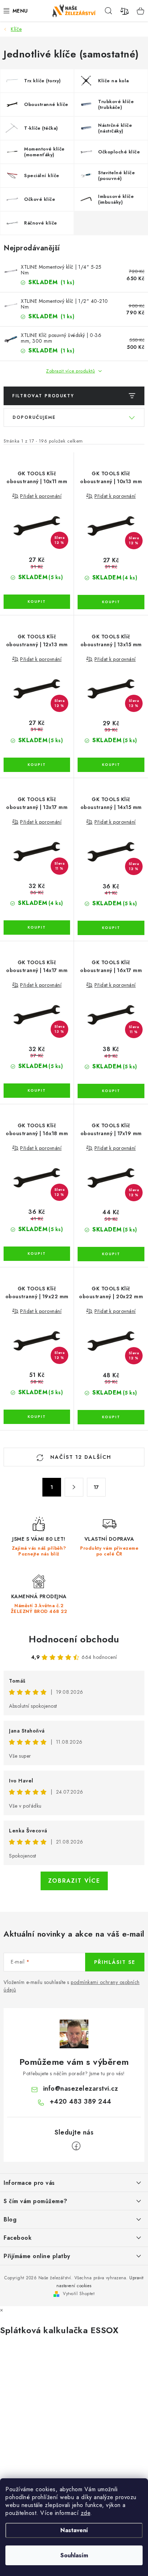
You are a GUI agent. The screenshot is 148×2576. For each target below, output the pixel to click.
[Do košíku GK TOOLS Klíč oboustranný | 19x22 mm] (37, 1417)
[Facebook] (76, 2146)
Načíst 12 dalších (80, 1457)
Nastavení (74, 2530)
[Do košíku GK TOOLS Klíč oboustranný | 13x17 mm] (37, 928)
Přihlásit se (115, 1962)
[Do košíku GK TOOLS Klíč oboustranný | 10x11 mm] (37, 602)
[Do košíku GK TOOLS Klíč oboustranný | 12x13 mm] (37, 765)
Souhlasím (74, 2555)
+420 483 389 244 (80, 2101)
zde (86, 2513)
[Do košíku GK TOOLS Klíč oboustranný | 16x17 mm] (111, 1091)
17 (96, 1487)
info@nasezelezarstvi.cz (81, 2089)
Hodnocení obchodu (74, 1639)
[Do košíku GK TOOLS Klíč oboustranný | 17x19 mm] (111, 1254)
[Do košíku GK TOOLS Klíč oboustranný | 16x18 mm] (37, 1254)
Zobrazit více (74, 1881)
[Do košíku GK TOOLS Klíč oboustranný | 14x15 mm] (111, 928)
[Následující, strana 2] (74, 1487)
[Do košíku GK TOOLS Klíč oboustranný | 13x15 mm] (111, 765)
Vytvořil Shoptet (79, 2294)
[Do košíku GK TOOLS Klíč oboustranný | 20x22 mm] (111, 1417)
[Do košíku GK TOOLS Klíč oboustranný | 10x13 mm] (111, 602)
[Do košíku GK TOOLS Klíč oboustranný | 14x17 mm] (37, 1091)
